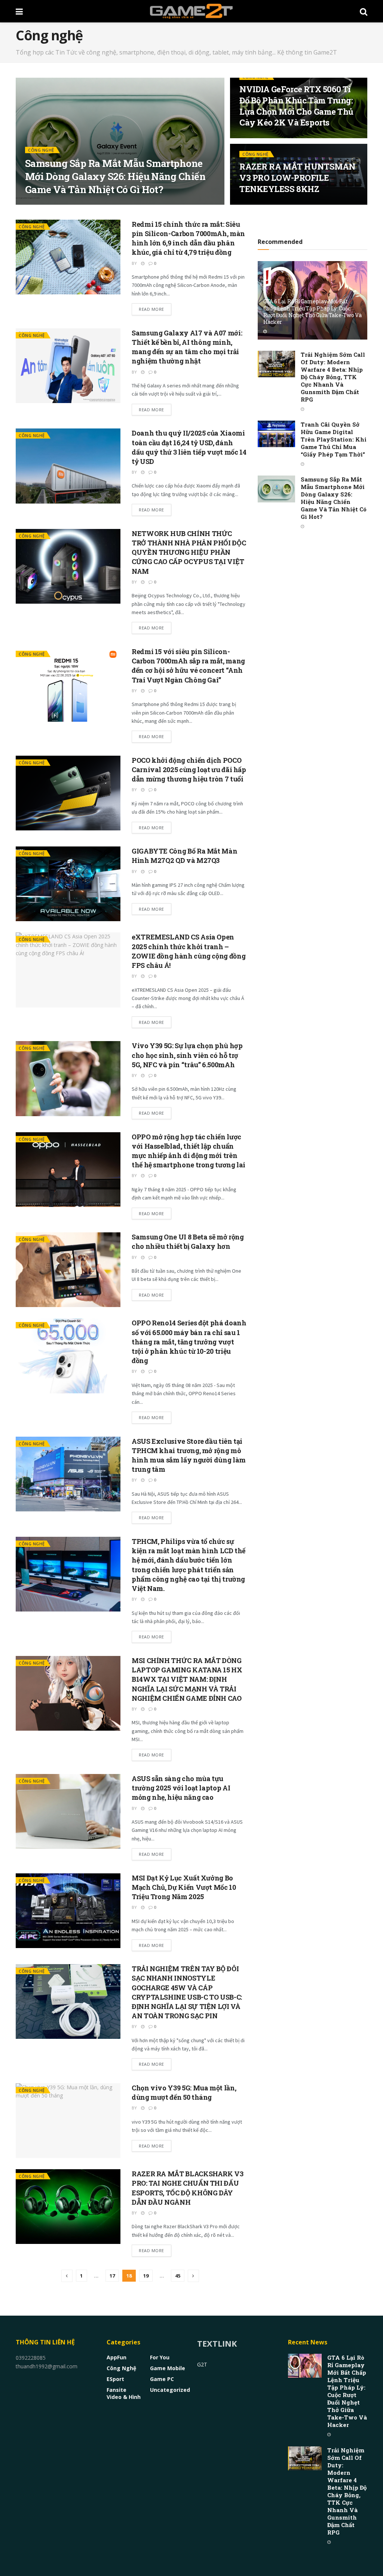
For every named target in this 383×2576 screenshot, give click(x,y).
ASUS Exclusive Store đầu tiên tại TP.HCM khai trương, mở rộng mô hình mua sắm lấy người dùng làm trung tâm (189, 1455)
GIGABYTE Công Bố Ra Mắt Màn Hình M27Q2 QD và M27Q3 (184, 856)
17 (112, 2276)
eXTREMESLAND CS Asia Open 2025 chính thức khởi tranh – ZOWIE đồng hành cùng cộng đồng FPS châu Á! (189, 951)
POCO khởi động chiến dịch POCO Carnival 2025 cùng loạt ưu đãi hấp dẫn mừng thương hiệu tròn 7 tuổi (189, 770)
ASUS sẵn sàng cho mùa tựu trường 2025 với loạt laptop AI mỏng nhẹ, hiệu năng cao (181, 1788)
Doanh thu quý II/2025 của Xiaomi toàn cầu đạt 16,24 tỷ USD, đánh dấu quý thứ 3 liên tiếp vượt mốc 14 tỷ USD (189, 447)
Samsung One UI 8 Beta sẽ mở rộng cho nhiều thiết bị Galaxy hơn (188, 1241)
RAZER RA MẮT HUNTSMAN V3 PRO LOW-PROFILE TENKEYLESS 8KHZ (297, 177)
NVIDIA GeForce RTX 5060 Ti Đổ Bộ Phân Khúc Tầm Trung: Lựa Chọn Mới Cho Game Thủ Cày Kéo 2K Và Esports (296, 106)
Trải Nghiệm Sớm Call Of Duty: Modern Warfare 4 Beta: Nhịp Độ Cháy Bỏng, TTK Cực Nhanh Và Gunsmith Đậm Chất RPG (333, 377)
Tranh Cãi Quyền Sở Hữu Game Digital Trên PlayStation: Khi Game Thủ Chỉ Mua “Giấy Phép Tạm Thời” (334, 439)
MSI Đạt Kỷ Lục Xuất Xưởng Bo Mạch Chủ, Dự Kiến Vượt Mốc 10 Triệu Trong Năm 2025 (184, 1887)
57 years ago (53, 204)
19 (146, 2276)
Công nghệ (41, 150)
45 (178, 2276)
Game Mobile (168, 2368)
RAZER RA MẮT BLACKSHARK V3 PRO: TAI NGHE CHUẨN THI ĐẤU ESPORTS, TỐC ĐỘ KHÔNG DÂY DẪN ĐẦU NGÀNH (188, 2188)
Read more (151, 309)
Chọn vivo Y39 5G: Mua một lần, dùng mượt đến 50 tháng (184, 2092)
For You (160, 2357)
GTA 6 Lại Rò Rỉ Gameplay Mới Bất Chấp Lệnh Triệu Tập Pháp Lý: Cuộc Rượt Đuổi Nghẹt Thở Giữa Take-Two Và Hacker (312, 312)
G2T (202, 2364)
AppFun (117, 2357)
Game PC (162, 2379)
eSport (115, 2379)
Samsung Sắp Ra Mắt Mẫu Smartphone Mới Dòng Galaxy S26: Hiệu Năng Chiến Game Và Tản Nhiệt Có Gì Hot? (115, 176)
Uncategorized (170, 2390)
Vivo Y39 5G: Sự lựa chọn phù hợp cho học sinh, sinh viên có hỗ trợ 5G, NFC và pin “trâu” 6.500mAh (187, 1055)
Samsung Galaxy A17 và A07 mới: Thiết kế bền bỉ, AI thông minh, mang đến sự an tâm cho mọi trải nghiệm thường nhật (187, 347)
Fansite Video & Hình (124, 2393)
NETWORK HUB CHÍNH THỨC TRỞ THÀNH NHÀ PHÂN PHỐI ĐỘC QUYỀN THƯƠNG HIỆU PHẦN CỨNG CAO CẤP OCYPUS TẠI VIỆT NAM (189, 552)
